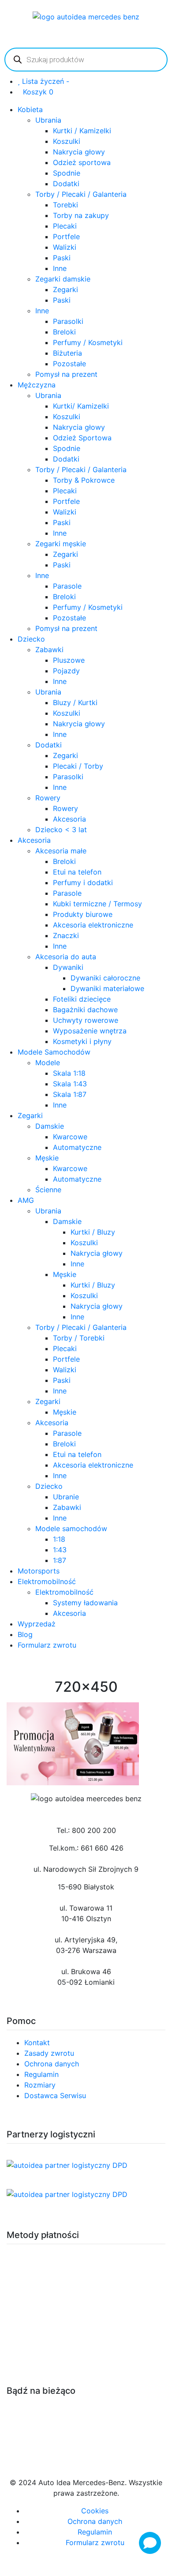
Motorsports (39, 1571)
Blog (25, 1634)
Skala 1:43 (70, 1084)
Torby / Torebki (79, 1338)
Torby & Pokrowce (84, 480)
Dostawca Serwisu (55, 2095)
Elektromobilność (47, 1581)
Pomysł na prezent (66, 374)
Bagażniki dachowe (85, 1010)
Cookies (95, 2511)
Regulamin (41, 2074)
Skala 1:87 (70, 1094)
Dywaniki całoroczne (105, 978)
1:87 (60, 1560)
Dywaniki (68, 967)
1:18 (59, 1539)
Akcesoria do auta (66, 957)
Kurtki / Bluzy (93, 1232)
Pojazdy (66, 671)
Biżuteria (67, 353)
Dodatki (66, 184)
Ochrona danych (52, 2064)
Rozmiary (40, 2085)
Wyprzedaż (37, 1624)
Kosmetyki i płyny (82, 1041)
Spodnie (67, 173)
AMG (26, 1200)
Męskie (47, 1158)
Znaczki (66, 935)
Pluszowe (69, 660)
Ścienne (48, 1190)
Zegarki (65, 289)
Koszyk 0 (38, 92)
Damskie (50, 1126)
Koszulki (67, 141)
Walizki (65, 247)
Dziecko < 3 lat (61, 830)
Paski (62, 258)
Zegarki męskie (61, 544)
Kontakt (37, 2043)
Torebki (65, 205)
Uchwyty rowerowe (86, 1020)
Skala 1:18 (69, 1073)
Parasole (67, 586)
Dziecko (31, 639)
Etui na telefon (77, 872)
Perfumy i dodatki (83, 882)
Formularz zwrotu (47, 1645)
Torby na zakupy (81, 215)
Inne (60, 268)
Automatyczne (77, 1147)
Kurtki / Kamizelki (82, 131)
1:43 (60, 1550)
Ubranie (66, 1497)
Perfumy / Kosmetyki (88, 342)
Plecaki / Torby (78, 766)
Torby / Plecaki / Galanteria (81, 194)
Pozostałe (69, 364)
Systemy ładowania (85, 1603)
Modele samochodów (71, 1528)
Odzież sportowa (82, 162)
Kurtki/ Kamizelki (81, 406)
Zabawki (49, 650)
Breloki (64, 332)
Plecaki (65, 226)
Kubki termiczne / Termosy (97, 904)
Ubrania (48, 120)
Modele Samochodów (54, 1052)
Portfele (66, 237)
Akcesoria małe (61, 851)
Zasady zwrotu (49, 2053)
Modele (48, 1063)
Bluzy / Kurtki (75, 702)
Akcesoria (69, 819)
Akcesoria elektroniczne (93, 925)
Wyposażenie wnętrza (90, 1031)
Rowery (48, 798)
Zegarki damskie (63, 279)
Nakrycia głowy (79, 152)
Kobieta (30, 109)
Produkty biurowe (83, 914)
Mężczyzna (37, 385)
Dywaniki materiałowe (107, 988)
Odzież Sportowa (82, 438)
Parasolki (68, 321)
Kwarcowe (70, 1137)
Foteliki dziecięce (82, 999)
